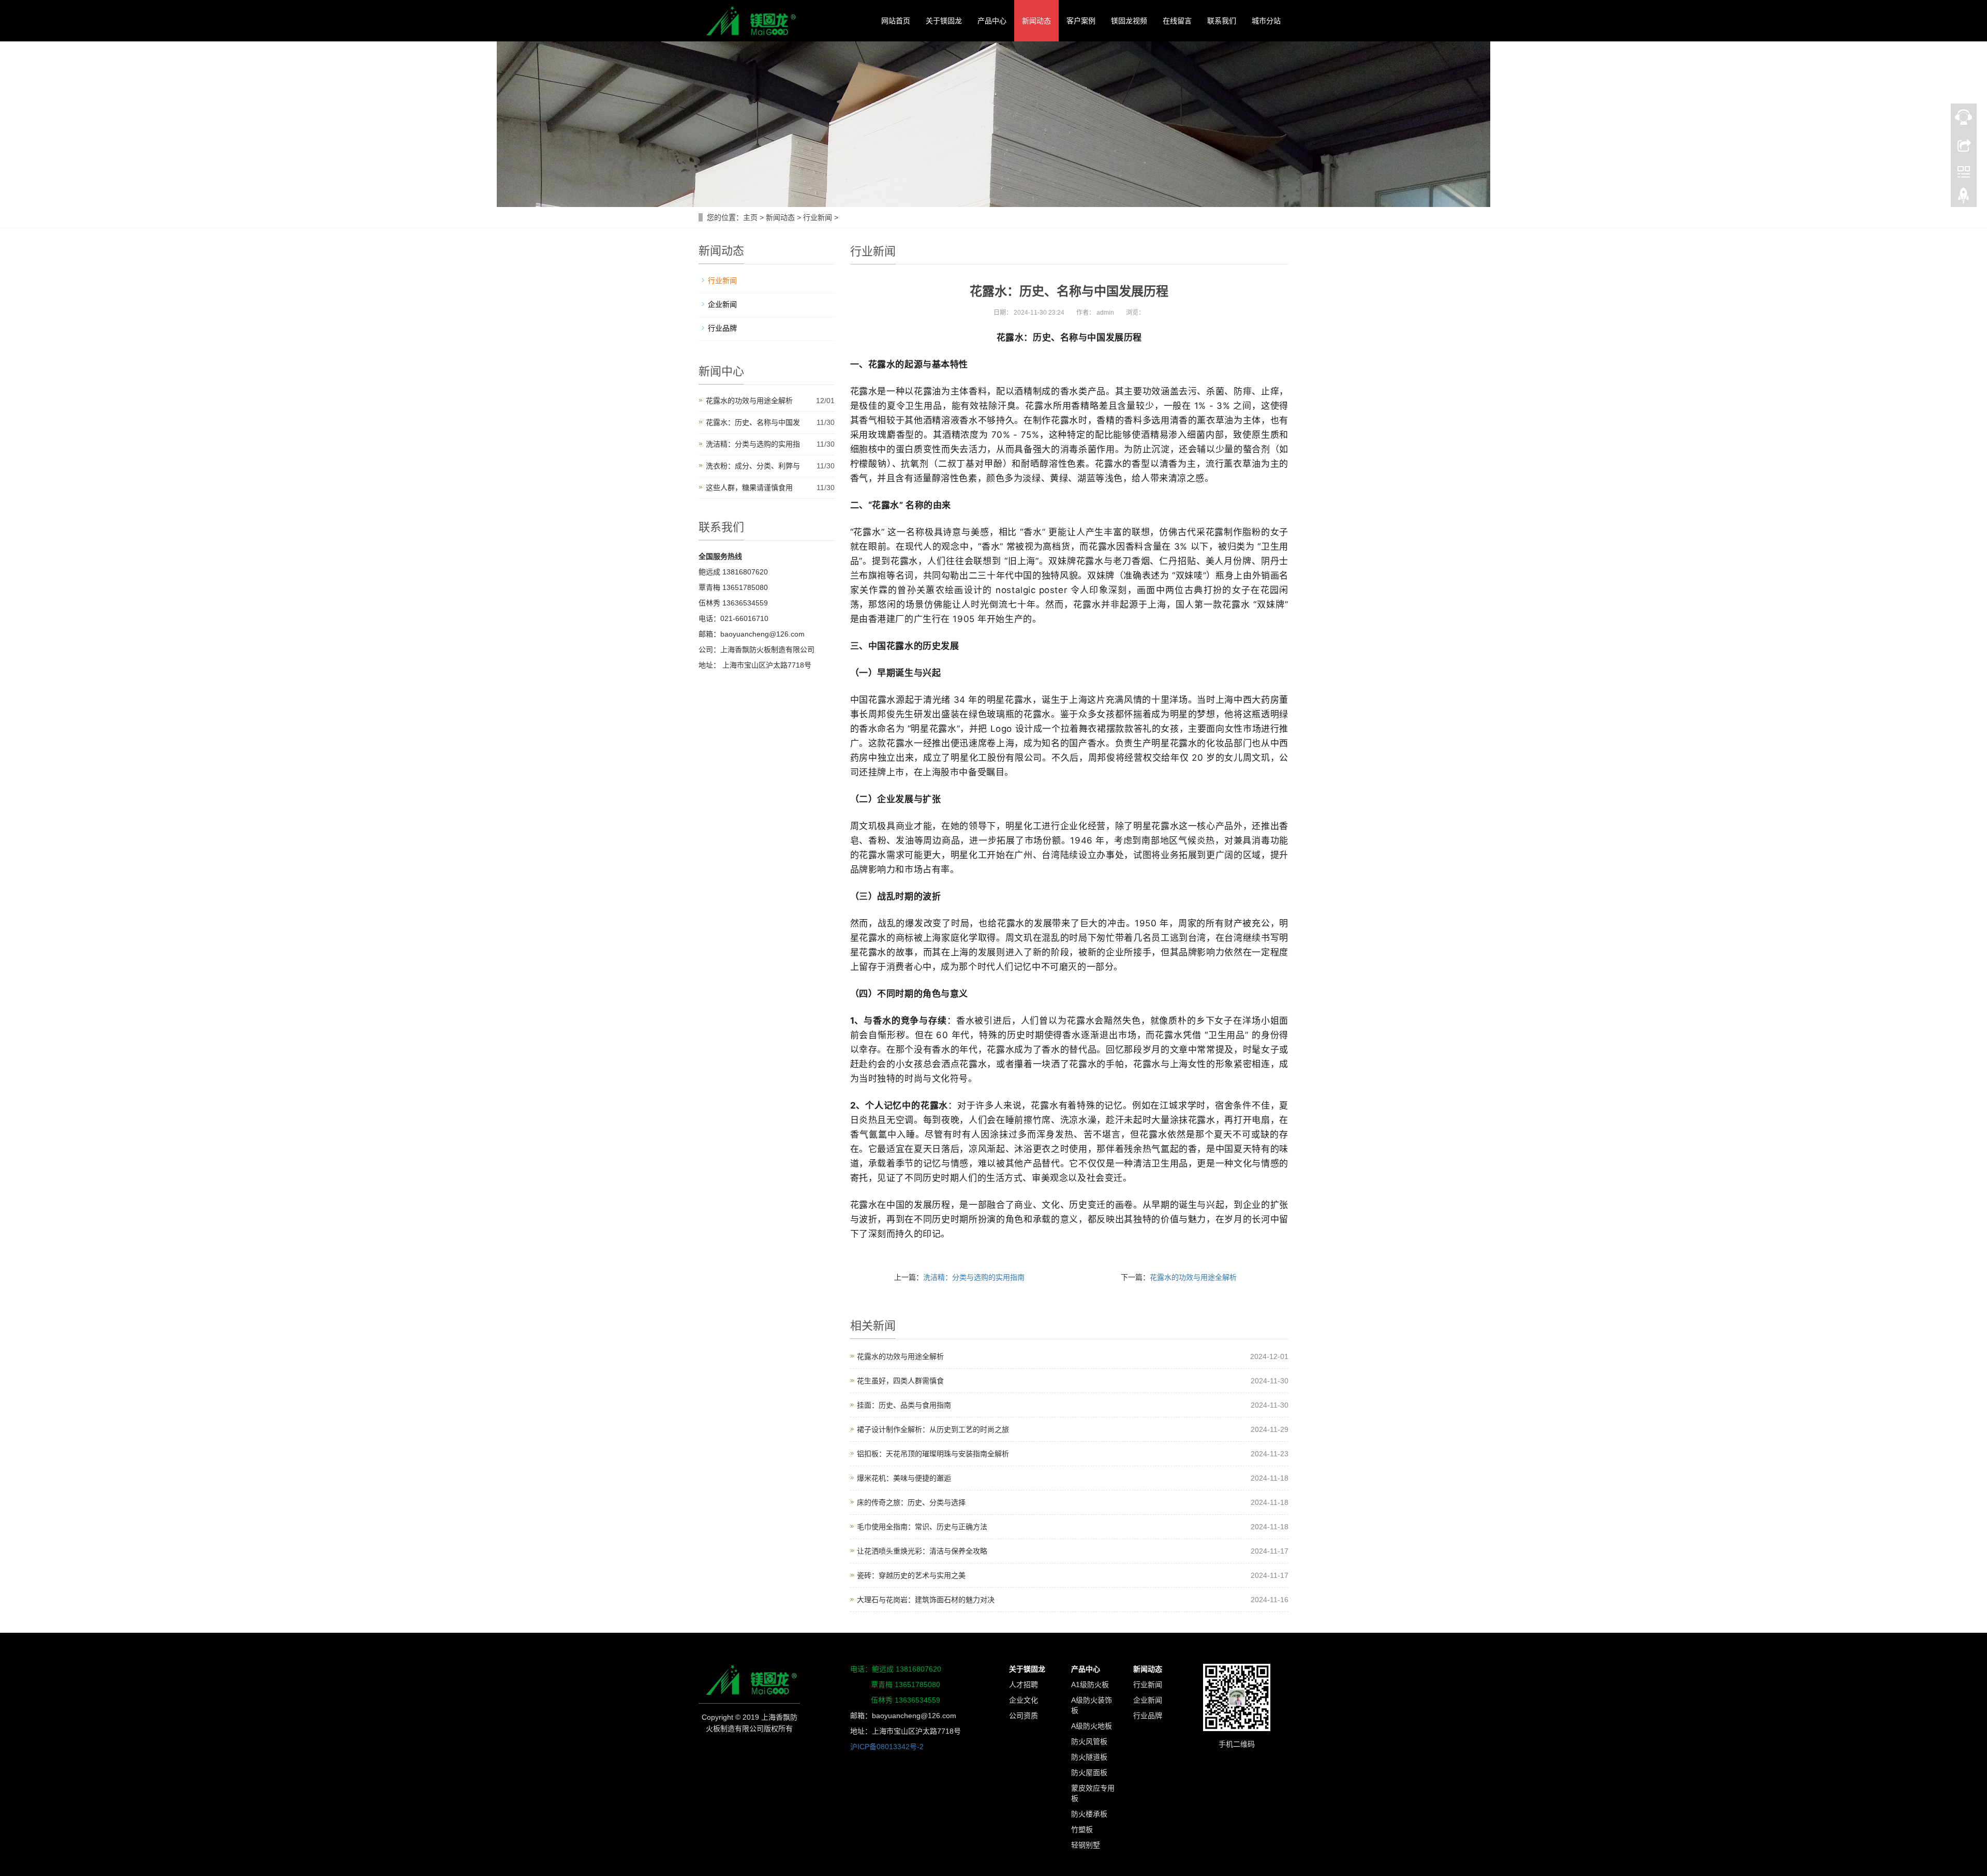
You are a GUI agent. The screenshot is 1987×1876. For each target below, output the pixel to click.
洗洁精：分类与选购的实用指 (753, 444)
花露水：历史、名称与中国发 (753, 422)
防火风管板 (1089, 1741)
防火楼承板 (1089, 1814)
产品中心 (992, 21)
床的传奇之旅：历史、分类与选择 (911, 1502)
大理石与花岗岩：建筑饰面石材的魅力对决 (926, 1600)
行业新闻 (818, 217)
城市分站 (1266, 21)
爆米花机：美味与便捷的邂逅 (904, 1478)
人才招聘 (1024, 1685)
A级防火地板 (1092, 1726)
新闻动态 (1036, 21)
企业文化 (1024, 1700)
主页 (750, 217)
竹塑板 (1082, 1829)
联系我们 (1222, 21)
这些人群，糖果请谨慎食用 (749, 488)
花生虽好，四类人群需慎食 (900, 1381)
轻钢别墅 (1086, 1845)
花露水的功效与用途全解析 (1193, 1277)
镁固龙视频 (1129, 21)
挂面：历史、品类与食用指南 (904, 1405)
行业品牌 (722, 328)
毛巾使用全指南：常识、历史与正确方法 (922, 1527)
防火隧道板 (1089, 1757)
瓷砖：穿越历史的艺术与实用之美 (911, 1575)
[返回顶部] (1964, 198)
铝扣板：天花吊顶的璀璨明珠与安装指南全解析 (933, 1454)
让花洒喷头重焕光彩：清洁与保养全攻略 (922, 1551)
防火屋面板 (1089, 1772)
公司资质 (1024, 1716)
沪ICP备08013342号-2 (890, 1747)
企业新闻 (722, 304)
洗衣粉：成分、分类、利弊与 (753, 466)
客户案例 (1081, 21)
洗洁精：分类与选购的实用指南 (974, 1277)
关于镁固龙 (944, 21)
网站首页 (896, 21)
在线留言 (1177, 21)
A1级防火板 (1090, 1685)
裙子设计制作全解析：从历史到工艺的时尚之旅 (933, 1429)
